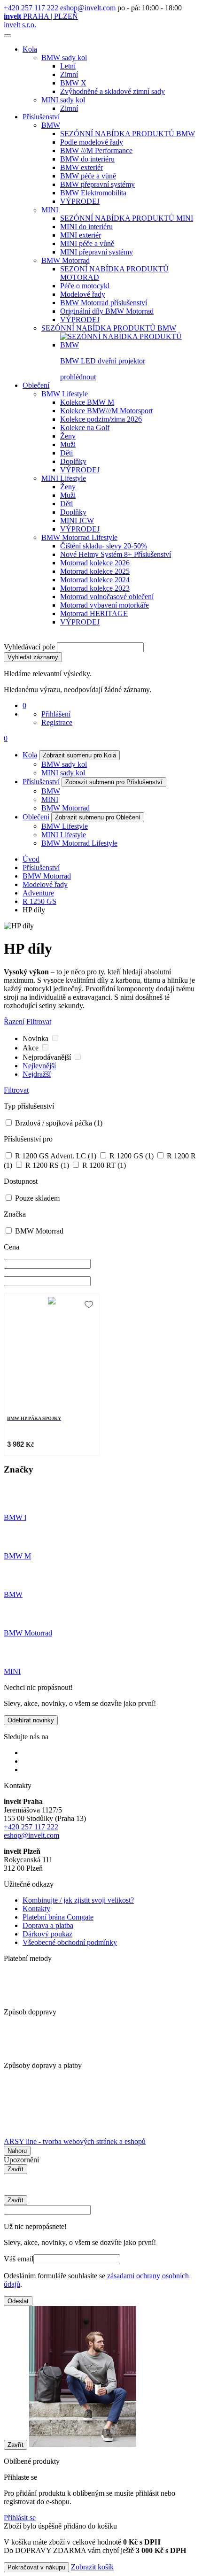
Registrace (57, 722)
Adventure (38, 893)
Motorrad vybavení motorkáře (105, 605)
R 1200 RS (46, 1165)
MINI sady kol (63, 100)
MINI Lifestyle (64, 478)
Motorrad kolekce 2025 (95, 571)
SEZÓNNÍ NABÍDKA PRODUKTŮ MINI (127, 218)
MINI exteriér (81, 235)
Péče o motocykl (85, 286)
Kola (30, 49)
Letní (68, 66)
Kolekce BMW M (87, 402)
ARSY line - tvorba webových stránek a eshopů (75, 2141)
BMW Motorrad (66, 260)
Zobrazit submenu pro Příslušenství (114, 782)
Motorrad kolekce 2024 (95, 580)
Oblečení (36, 385)
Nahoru (17, 2151)
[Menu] (8, 36)
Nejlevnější (39, 1066)
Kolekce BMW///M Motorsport (106, 411)
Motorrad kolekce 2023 (95, 588)
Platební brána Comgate (58, 1917)
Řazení (14, 1022)
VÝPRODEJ (80, 201)
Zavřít (16, 2169)
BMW (51, 125)
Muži (68, 444)
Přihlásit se (20, 2518)
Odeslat (18, 2301)
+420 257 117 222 (31, 8)
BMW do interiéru (87, 159)
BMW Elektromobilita (93, 193)
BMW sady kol (64, 58)
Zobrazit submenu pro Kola (79, 755)
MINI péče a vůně (87, 243)
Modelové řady (83, 294)
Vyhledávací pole (29, 647)
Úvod (31, 859)
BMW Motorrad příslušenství (104, 303)
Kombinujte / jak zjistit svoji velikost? (78, 1900)
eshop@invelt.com (88, 8)
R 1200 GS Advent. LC (55, 1156)
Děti (66, 453)
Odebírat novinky (31, 1720)
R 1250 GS (39, 901)
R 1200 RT (103, 1165)
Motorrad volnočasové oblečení (107, 597)
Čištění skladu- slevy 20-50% (104, 546)
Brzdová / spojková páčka (58, 1123)
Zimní (69, 74)
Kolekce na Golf (85, 428)
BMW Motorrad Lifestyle (79, 537)
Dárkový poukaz (47, 1934)
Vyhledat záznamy (33, 657)
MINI (50, 210)
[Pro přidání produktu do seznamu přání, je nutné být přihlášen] (89, 1304)
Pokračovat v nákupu (36, 2567)
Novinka (36, 1038)
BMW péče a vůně (88, 176)
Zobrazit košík (92, 2567)
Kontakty (36, 1909)
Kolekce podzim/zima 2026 (101, 419)
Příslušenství (41, 117)
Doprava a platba (48, 1925)
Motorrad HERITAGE (94, 613)
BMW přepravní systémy (97, 184)
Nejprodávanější (48, 1057)
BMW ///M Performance (96, 150)
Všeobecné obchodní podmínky (70, 1942)
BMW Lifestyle (65, 394)
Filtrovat (39, 1022)
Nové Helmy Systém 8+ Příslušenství (116, 554)
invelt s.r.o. (20, 25)
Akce (31, 1048)
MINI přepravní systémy (97, 252)
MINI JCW (77, 521)
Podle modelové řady (92, 142)
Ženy (68, 436)
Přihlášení (56, 714)
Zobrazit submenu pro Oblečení (98, 817)
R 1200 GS (131, 1156)
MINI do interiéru (86, 227)
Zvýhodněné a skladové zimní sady (113, 91)
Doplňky (73, 461)
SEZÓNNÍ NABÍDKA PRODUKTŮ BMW (128, 134)
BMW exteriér (82, 167)
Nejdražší (37, 1074)
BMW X (73, 83)
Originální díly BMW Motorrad (107, 311)
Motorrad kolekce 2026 (95, 563)
